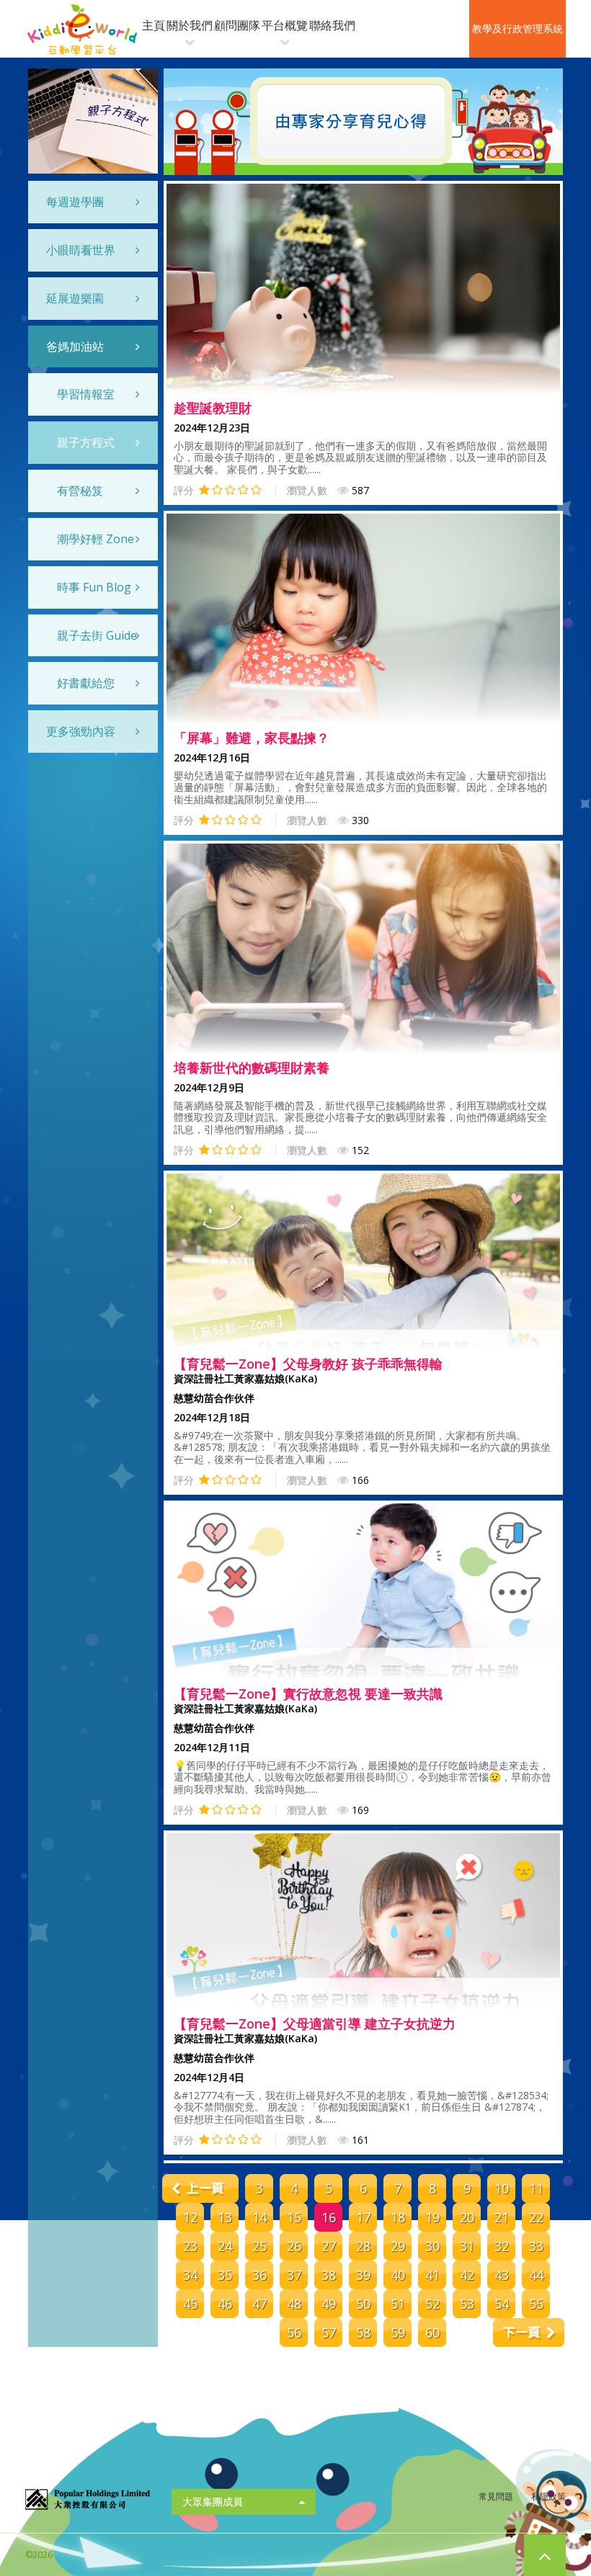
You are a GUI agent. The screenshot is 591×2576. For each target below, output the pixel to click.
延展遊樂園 (75, 298)
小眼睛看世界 (81, 250)
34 (190, 2275)
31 (467, 2246)
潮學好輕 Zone (95, 539)
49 (329, 2304)
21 (502, 2217)
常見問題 (496, 2496)
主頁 (154, 25)
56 (294, 2333)
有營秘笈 (80, 491)
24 (225, 2246)
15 (294, 2217)
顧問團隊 (237, 25)
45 (190, 2304)
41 (432, 2275)
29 (398, 2246)
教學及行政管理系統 (517, 28)
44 (536, 2275)
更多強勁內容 (81, 731)
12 (190, 2217)
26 (294, 2246)
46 (225, 2304)
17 (363, 2217)
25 (259, 2246)
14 (259, 2217)
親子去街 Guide (97, 635)
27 (329, 2246)
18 (398, 2217)
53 (467, 2304)
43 (502, 2275)
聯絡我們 (332, 25)
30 (432, 2246)
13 (225, 2217)
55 (536, 2304)
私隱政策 (548, 2496)
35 (225, 2275)
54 (502, 2304)
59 (398, 2333)
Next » (529, 2333)
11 (536, 2188)
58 (363, 2333)
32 (502, 2246)
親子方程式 (86, 442)
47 (259, 2304)
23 (190, 2246)
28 (363, 2246)
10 (502, 2188)
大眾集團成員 (213, 2501)
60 (432, 2333)
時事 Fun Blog (94, 587)
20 (467, 2217)
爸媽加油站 (75, 346)
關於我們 (190, 25)
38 (329, 2275)
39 (363, 2275)
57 (329, 2333)
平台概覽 (285, 25)
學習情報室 (86, 394)
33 (536, 2246)
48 (294, 2304)
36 (259, 2275)
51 (398, 2304)
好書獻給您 (86, 683)
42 (467, 2275)
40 (398, 2275)
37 (294, 2275)
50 (363, 2304)
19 (432, 2217)
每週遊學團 (75, 202)
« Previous (198, 2188)
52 (432, 2304)
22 (536, 2217)
